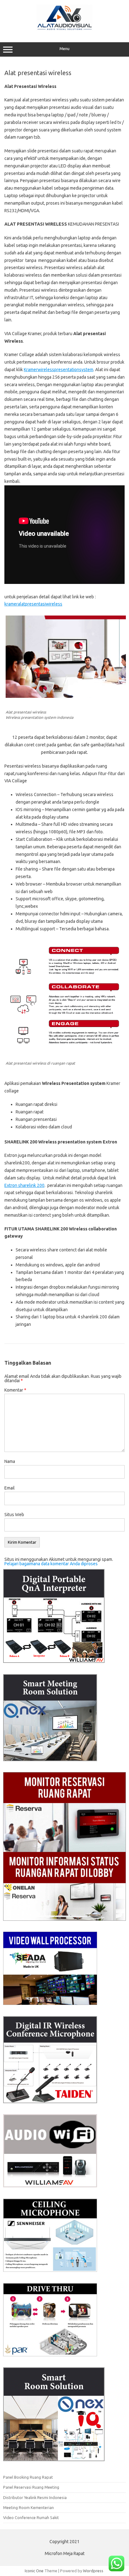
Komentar (15, 1390)
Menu (64, 49)
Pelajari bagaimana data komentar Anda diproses (51, 1564)
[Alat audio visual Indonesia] (64, 29)
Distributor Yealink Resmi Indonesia (35, 2497)
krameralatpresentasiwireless (33, 604)
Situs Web (14, 1515)
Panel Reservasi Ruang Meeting (31, 2487)
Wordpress (93, 2571)
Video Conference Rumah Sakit (31, 2517)
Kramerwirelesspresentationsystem (59, 370)
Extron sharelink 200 (24, 1185)
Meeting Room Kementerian (28, 2507)
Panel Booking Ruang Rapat (28, 2477)
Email (10, 1488)
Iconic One (34, 2571)
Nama (10, 1461)
